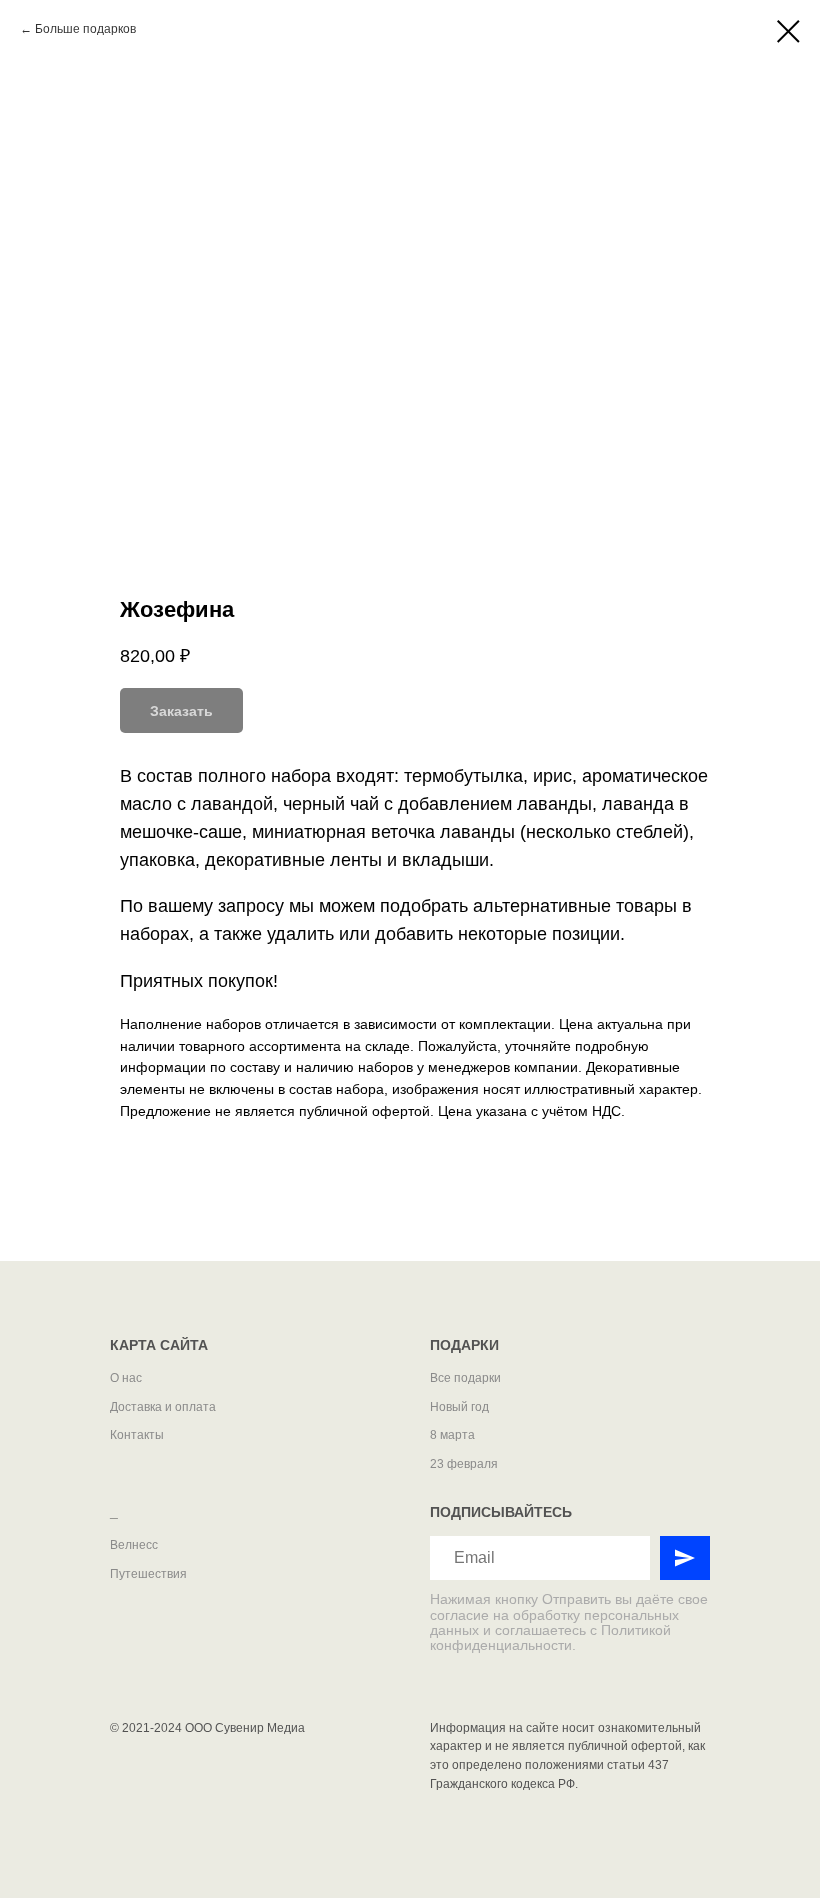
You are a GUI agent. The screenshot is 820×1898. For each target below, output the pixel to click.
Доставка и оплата (163, 1407)
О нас (126, 1378)
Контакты (137, 1435)
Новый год (459, 1407)
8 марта (452, 1435)
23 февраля (464, 1464)
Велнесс (134, 1545)
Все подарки (465, 1378)
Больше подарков (85, 29)
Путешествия (148, 1574)
